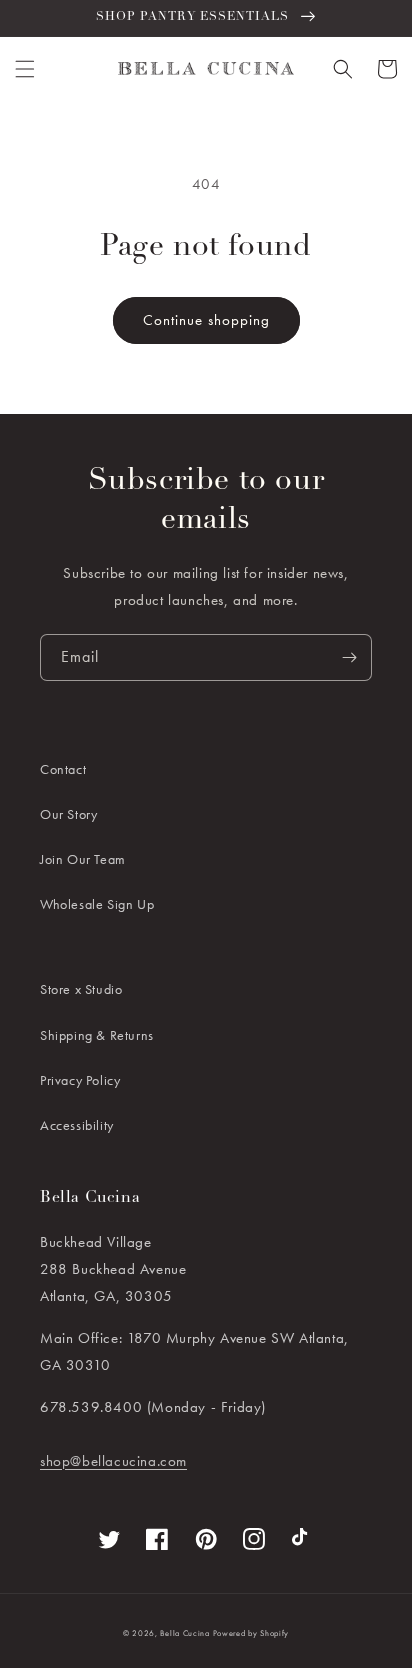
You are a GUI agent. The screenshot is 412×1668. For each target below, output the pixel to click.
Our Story (68, 814)
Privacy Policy (80, 1080)
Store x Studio (81, 989)
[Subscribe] (349, 657)
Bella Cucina (184, 1633)
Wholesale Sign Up (97, 904)
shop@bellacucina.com (113, 1461)
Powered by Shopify (251, 1633)
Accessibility (77, 1125)
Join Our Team (83, 859)
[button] (25, 69)
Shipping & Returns (97, 1035)
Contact (63, 769)
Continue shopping (206, 320)
